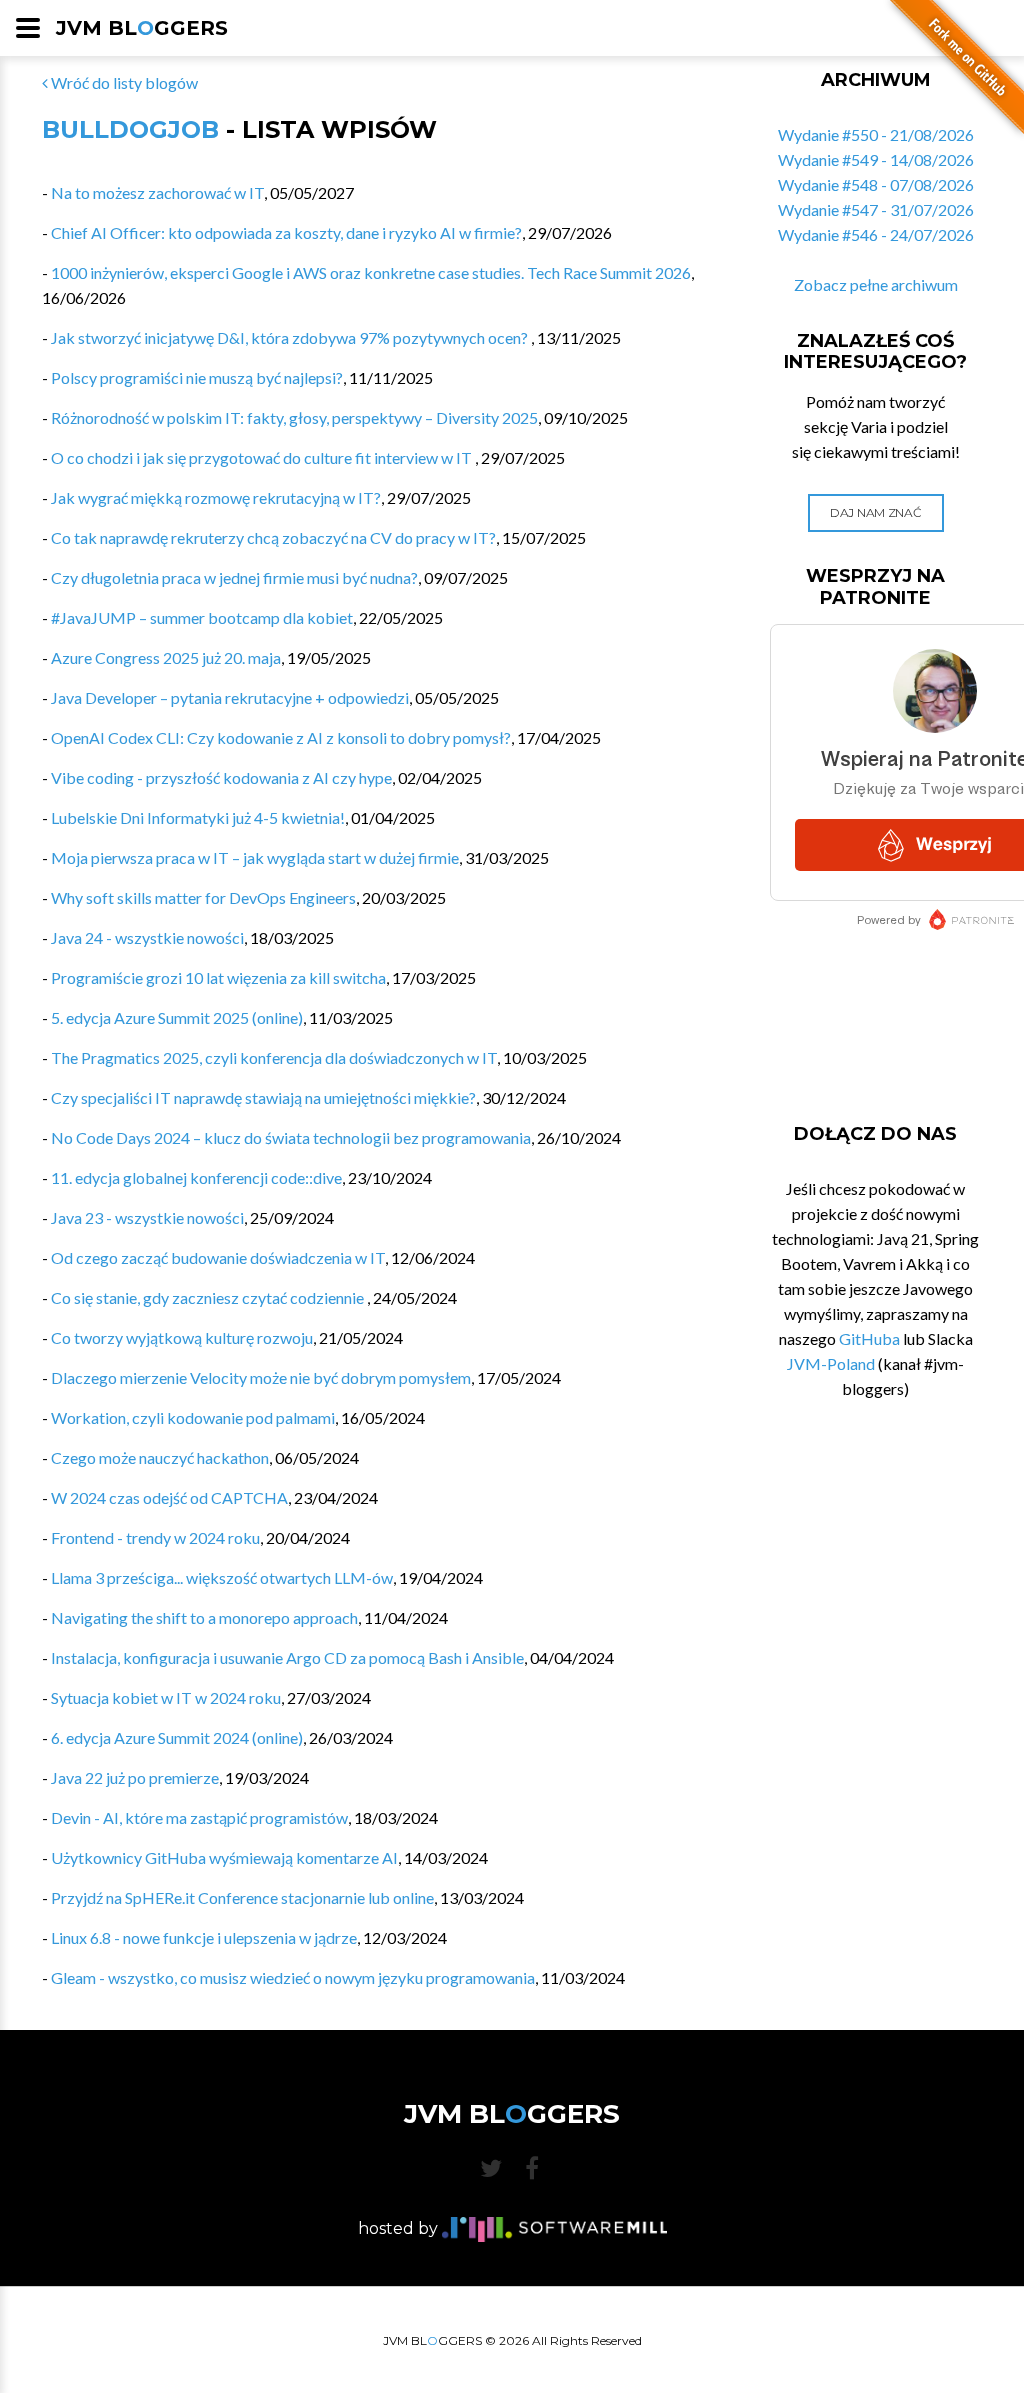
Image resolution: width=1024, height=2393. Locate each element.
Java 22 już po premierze (135, 1777)
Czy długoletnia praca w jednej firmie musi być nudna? (234, 577)
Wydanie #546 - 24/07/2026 (876, 234)
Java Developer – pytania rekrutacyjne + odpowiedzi (230, 697)
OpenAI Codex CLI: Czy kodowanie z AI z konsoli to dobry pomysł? (281, 737)
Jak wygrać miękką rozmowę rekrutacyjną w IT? (216, 497)
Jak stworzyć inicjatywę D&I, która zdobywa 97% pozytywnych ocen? (291, 337)
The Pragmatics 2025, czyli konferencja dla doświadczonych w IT (274, 1057)
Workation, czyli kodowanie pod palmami (193, 1417)
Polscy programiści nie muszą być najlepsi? (197, 377)
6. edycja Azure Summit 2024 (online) (177, 1737)
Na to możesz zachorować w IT (157, 192)
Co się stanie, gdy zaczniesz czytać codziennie (209, 1297)
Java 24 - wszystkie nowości (147, 937)
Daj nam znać (875, 512)
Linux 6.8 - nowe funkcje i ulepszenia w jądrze (204, 1937)
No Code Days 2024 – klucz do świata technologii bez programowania (291, 1137)
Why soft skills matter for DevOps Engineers (203, 897)
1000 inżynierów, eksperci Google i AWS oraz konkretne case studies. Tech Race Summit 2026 (371, 272)
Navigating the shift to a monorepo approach (204, 1617)
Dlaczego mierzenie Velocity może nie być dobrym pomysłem (261, 1377)
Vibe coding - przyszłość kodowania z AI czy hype (221, 777)
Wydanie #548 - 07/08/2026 (876, 184)
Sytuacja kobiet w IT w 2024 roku (166, 1697)
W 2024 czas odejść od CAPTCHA (169, 1497)
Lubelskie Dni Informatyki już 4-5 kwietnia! (198, 817)
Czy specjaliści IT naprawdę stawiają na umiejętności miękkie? (263, 1097)
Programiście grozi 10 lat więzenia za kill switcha (218, 977)
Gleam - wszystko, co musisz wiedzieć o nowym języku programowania (293, 1977)
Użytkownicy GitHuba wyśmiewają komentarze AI (224, 1857)
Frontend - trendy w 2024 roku (155, 1537)
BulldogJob (130, 129)
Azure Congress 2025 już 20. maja (166, 657)
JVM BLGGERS (142, 28)
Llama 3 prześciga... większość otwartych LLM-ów (222, 1577)
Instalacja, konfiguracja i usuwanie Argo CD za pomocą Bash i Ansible (287, 1657)
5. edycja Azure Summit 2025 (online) (177, 1017)
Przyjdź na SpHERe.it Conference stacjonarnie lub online (242, 1897)
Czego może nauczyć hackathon (160, 1457)
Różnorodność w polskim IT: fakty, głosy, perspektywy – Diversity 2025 (294, 417)
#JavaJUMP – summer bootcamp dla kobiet (202, 617)
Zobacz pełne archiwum (876, 284)
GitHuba (869, 1338)
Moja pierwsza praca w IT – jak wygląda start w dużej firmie (255, 857)
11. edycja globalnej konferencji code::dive (196, 1177)
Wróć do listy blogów (123, 82)
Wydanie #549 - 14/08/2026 (876, 159)
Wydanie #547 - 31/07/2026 (876, 209)
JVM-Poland (831, 1363)
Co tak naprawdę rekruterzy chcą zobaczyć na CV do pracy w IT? (273, 537)
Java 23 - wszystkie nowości (147, 1217)
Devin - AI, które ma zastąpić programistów (199, 1817)
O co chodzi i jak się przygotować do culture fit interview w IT (263, 457)
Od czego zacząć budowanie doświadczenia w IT (218, 1257)
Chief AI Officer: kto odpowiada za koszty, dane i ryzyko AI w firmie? (286, 232)
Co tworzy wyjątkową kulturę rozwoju (182, 1337)
